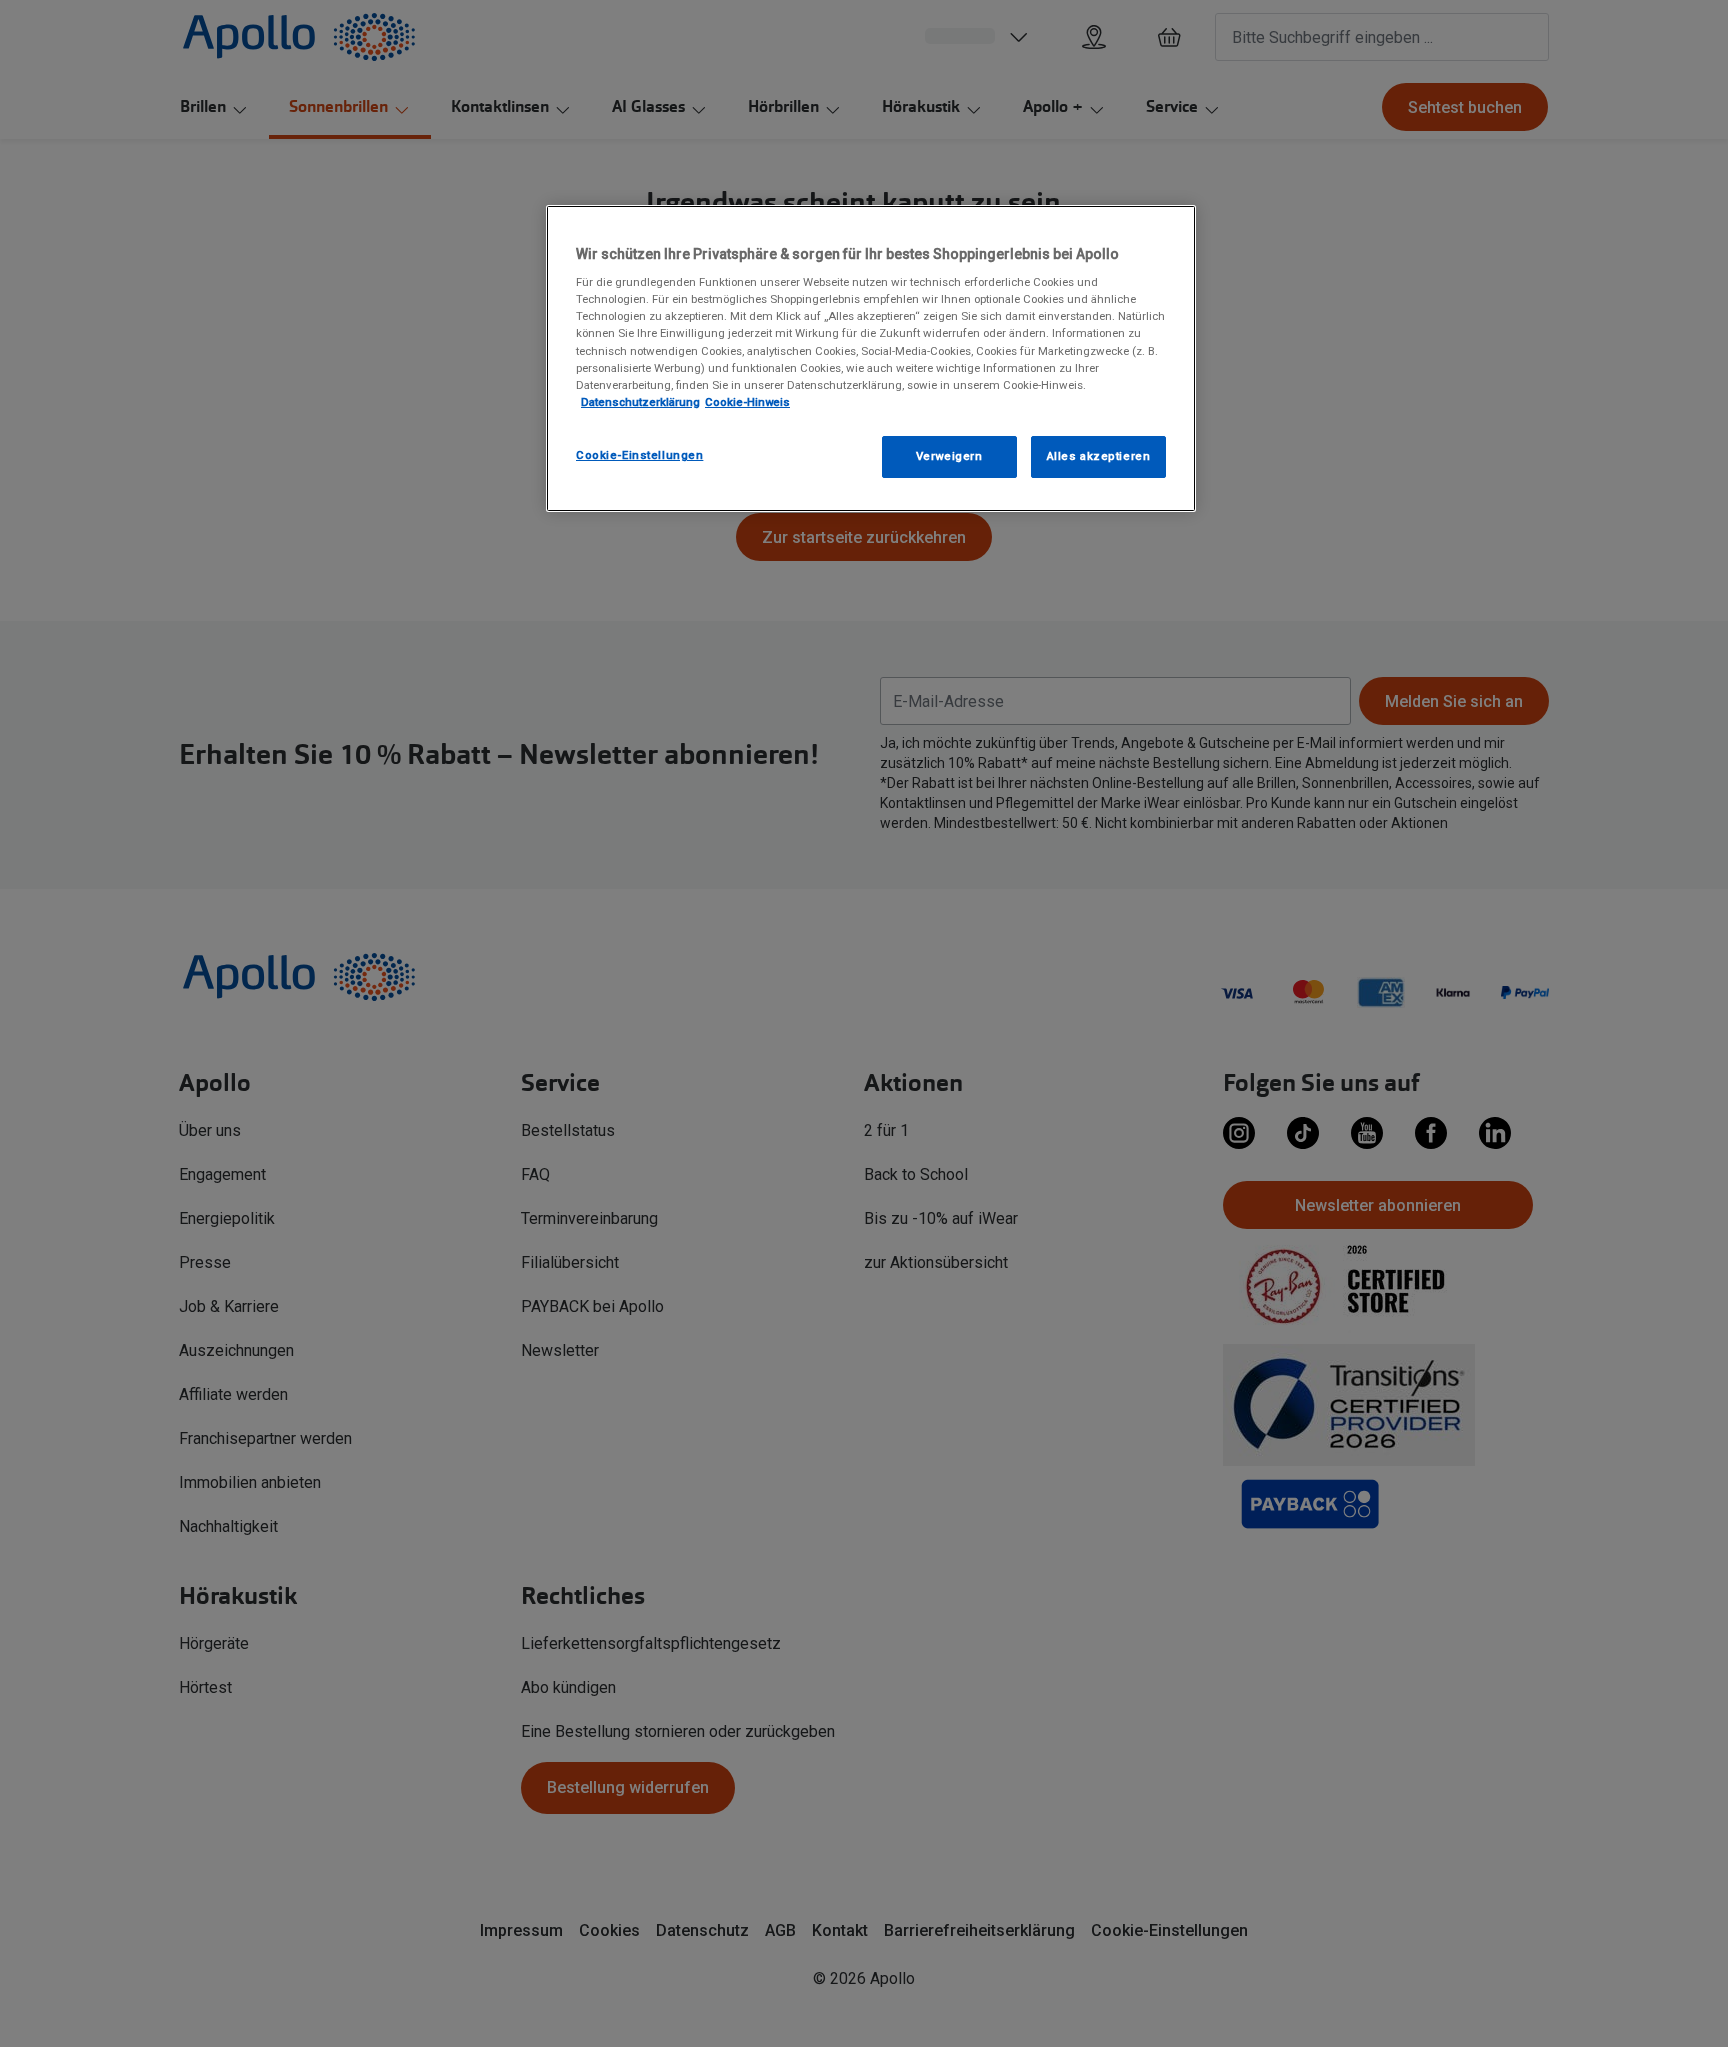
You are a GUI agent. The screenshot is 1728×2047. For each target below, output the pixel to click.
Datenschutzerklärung (640, 402)
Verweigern (949, 456)
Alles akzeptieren (1099, 456)
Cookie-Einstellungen (639, 455)
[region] (871, 358)
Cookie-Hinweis (747, 402)
